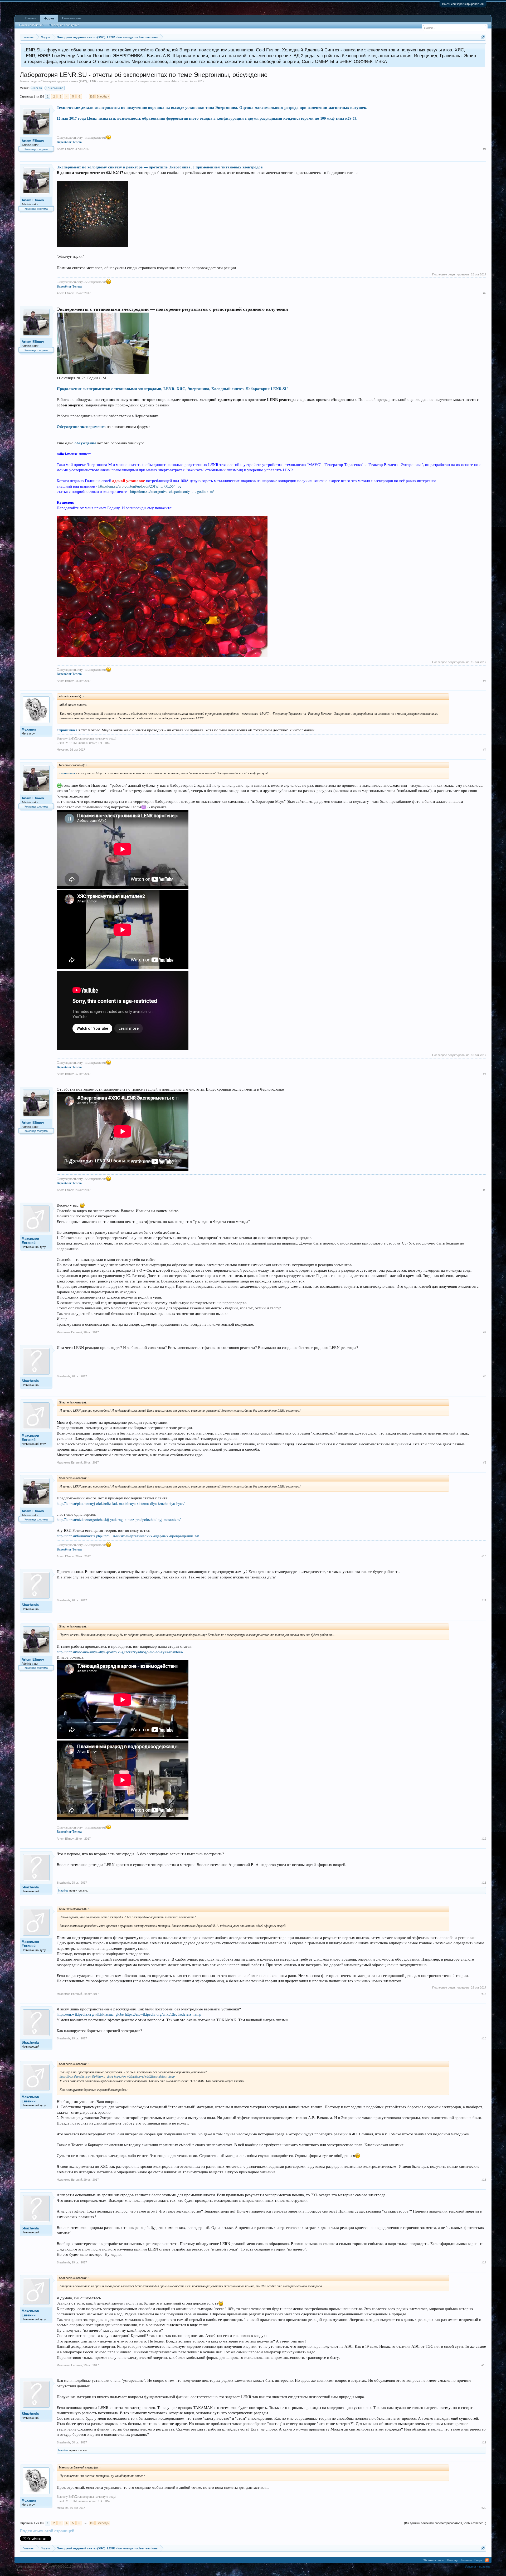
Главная (31, 18)
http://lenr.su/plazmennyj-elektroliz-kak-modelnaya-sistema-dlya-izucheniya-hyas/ (121, 1503)
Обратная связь (434, 2560)
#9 (485, 1462)
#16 (484, 2180)
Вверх (478, 2560)
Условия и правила (478, 2567)
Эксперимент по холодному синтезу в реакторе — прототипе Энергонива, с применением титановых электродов (160, 167)
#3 (485, 681)
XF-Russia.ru (38, 2570)
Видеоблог (64, 142)
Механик (29, 729)
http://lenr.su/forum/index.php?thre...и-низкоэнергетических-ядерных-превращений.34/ (128, 1536)
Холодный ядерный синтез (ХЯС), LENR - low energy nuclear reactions (89, 81)
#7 (485, 1332)
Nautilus (63, 1890)
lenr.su (38, 88)
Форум (49, 18)
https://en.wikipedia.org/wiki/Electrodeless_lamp (163, 2014)
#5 (485, 1074)
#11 (484, 1600)
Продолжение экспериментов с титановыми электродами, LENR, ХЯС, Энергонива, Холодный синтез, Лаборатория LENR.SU (172, 389)
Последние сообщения (64, 25)
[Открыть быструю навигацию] (483, 37)
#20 (484, 2508)
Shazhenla (30, 1381)
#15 (484, 2038)
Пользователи (72, 18)
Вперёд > (103, 96)
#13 (484, 1883)
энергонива (56, 88)
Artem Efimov (180, 81)
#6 (485, 1190)
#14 (484, 1994)
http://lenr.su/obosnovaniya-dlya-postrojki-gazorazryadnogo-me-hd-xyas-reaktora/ (120, 1652)
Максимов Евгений (30, 1241)
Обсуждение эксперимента (81, 427)
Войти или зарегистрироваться (463, 4)
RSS (487, 2560)
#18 (484, 2365)
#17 (484, 2262)
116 (92, 96)
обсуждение (85, 443)
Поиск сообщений (31, 25)
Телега (77, 142)
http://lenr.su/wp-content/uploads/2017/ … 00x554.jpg (140, 486)
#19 (484, 2442)
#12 (484, 1839)
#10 (484, 1556)
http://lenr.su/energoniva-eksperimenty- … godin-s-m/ (172, 491)
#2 (485, 293)
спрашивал (67, 730)
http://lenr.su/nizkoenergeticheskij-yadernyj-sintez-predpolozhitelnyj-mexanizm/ (119, 1520)
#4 (485, 750)
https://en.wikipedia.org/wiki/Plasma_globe (91, 2014)
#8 (485, 1376)
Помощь (453, 2560)
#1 (485, 149)
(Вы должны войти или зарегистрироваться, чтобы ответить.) (445, 2523)
